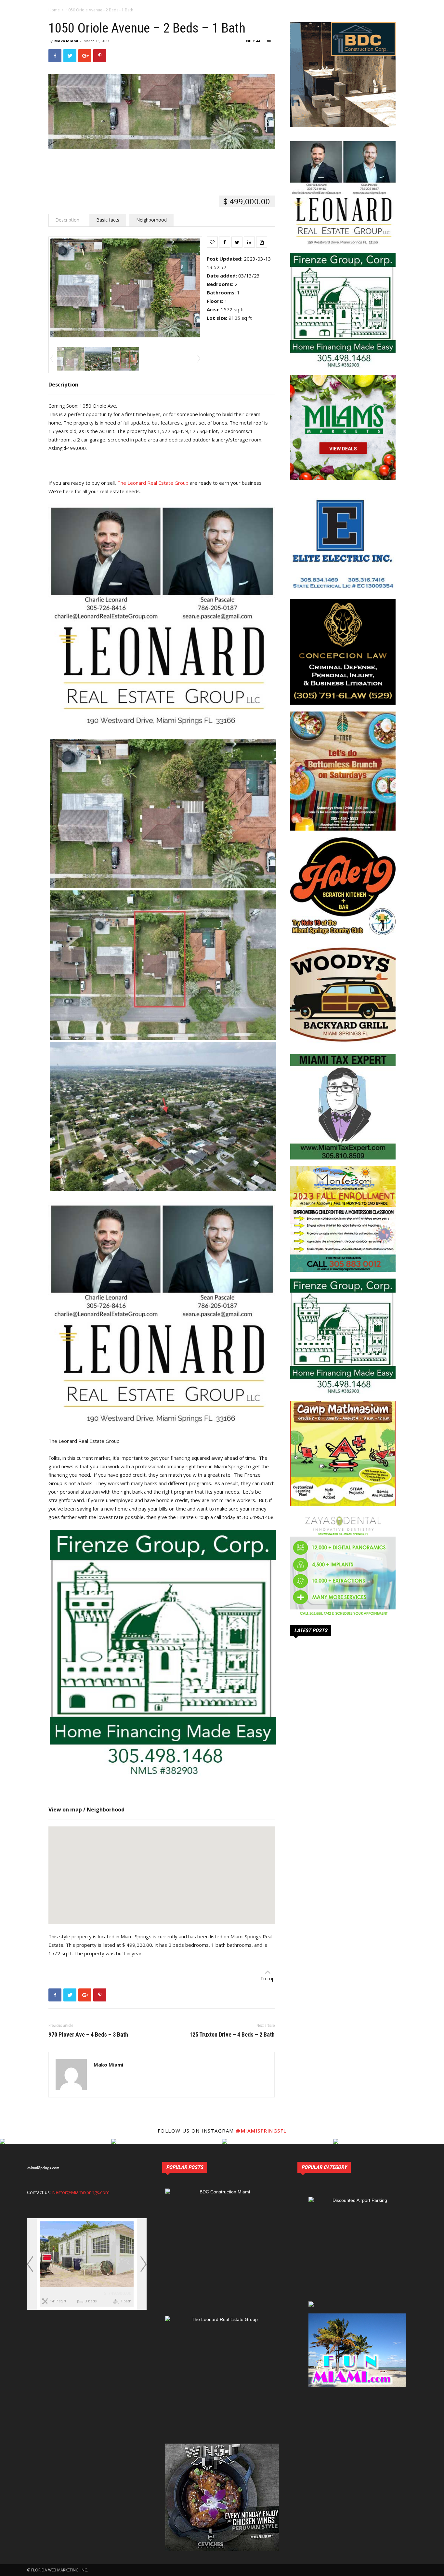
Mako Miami (66, 41)
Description (67, 220)
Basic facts (108, 220)
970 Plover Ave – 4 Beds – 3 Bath (88, 2035)
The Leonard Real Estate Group (153, 483)
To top (268, 1979)
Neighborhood (151, 220)
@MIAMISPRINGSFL (261, 2131)
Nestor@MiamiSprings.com (81, 2192)
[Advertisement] (162, 167)
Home (54, 10)
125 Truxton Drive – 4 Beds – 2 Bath (232, 2035)
